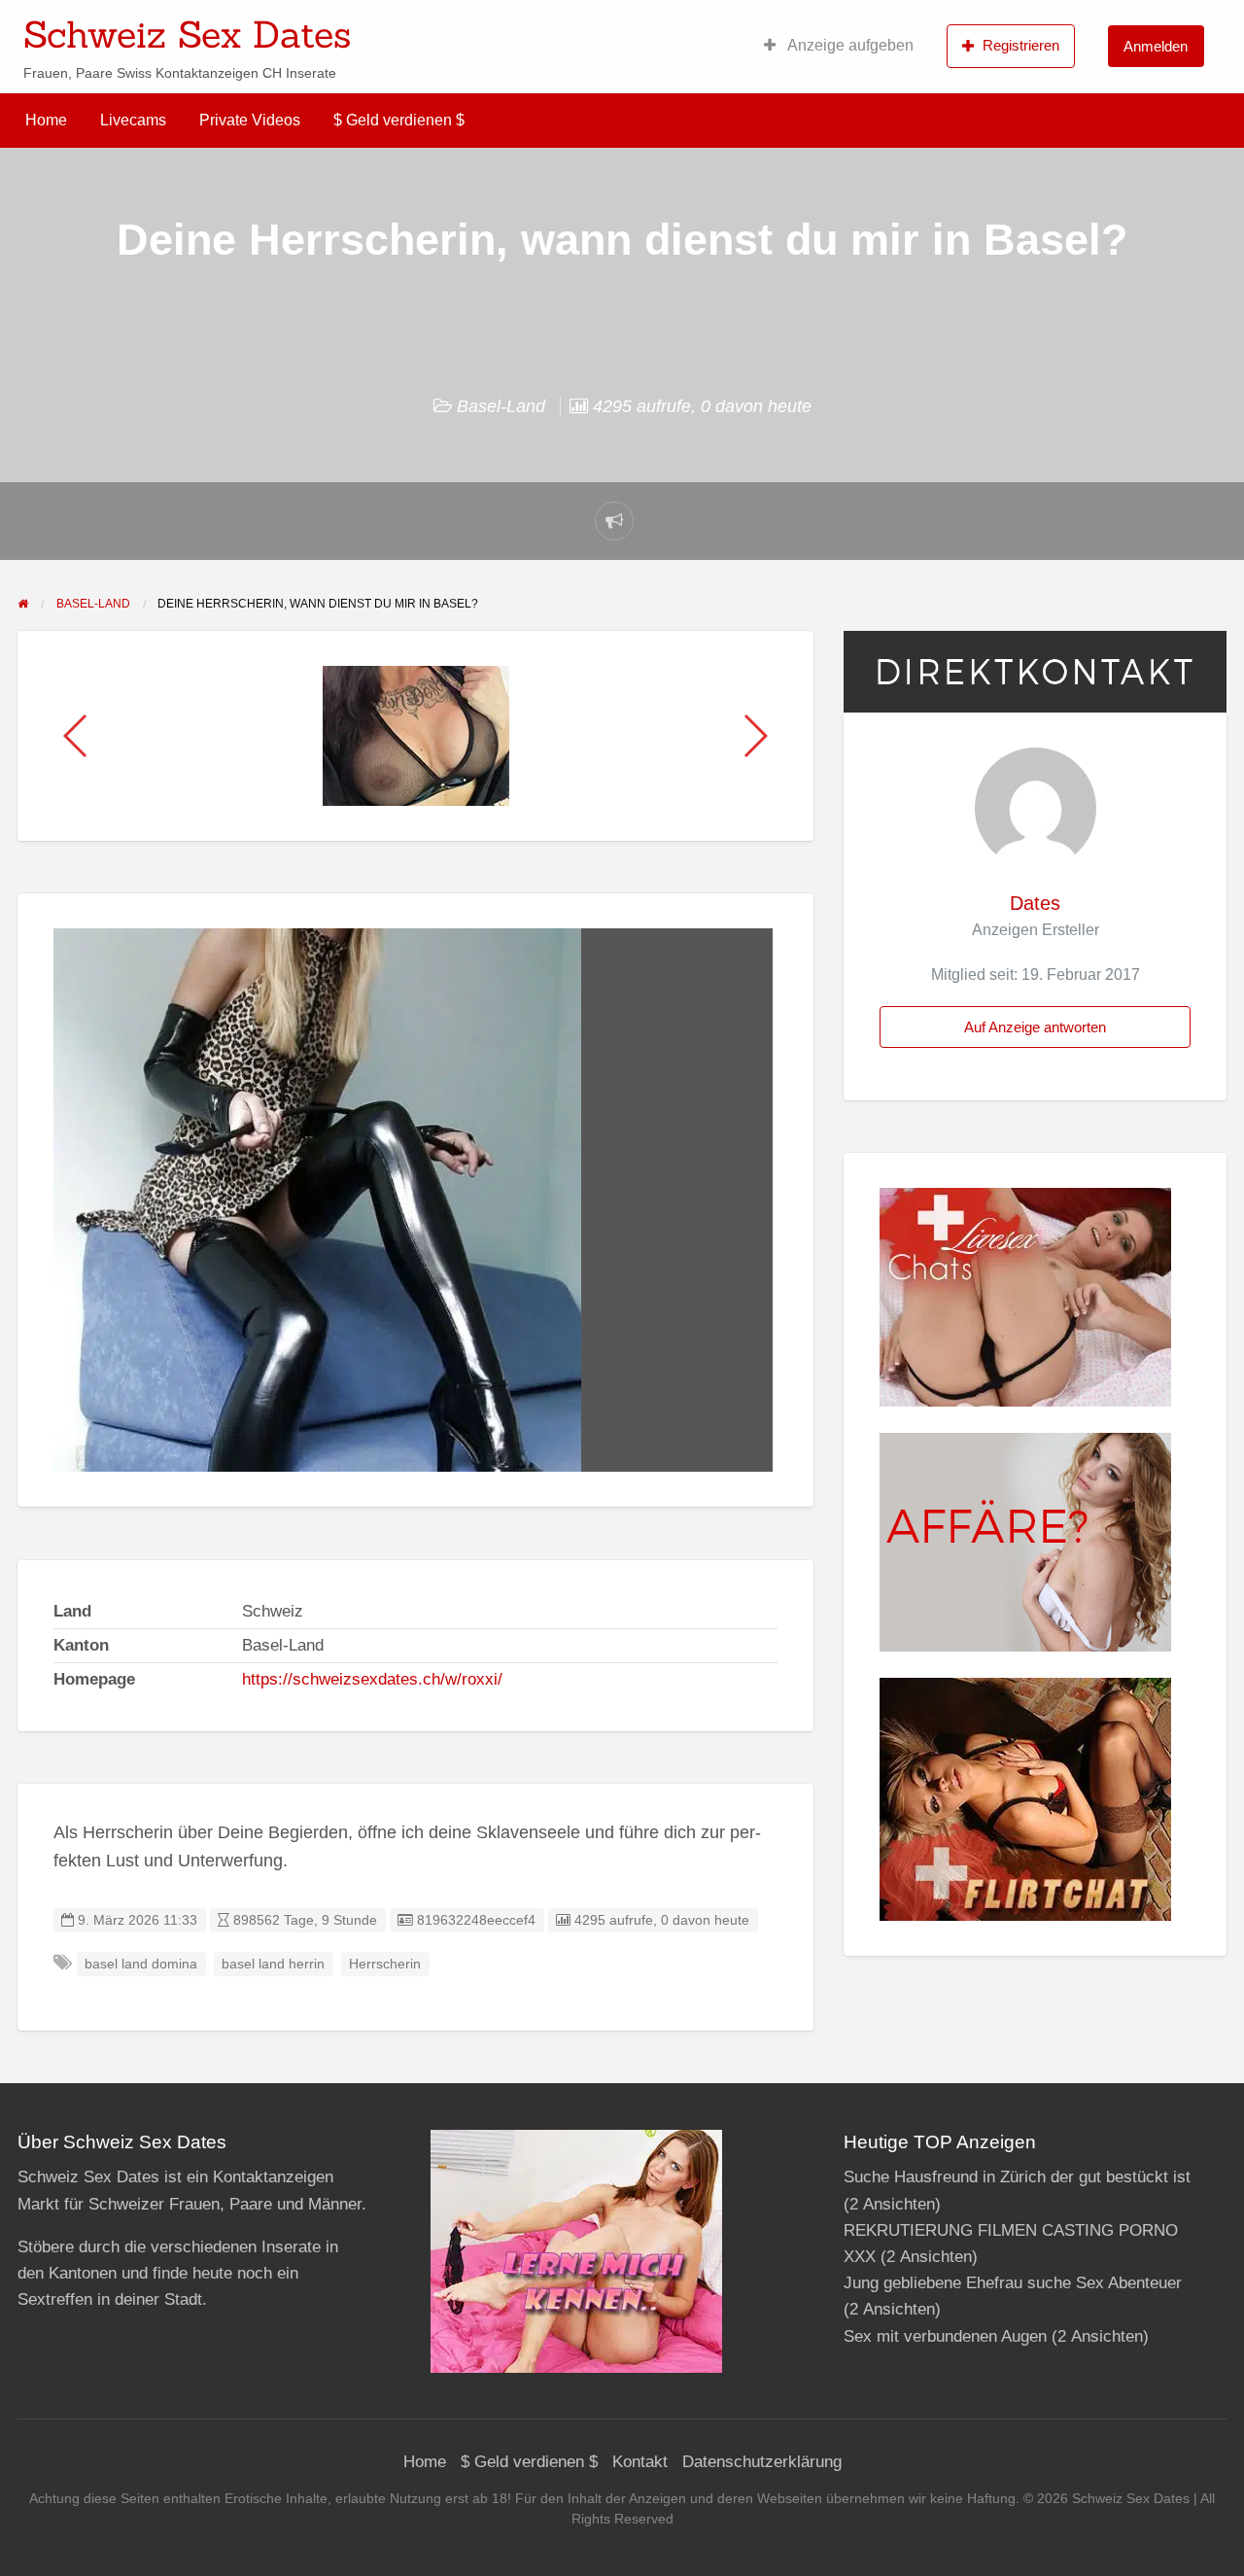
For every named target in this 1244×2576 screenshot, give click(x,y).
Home (46, 120)
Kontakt (640, 2462)
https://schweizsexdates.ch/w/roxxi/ (372, 1679)
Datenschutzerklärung (762, 2462)
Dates (1035, 903)
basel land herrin (273, 1964)
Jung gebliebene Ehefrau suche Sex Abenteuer (1013, 2283)
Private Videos (250, 120)
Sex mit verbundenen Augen (945, 2336)
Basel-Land (501, 406)
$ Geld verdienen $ (399, 120)
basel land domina (141, 1964)
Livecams (133, 120)
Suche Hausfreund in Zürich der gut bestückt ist (1017, 2177)
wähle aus (748, 28)
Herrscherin (385, 1964)
